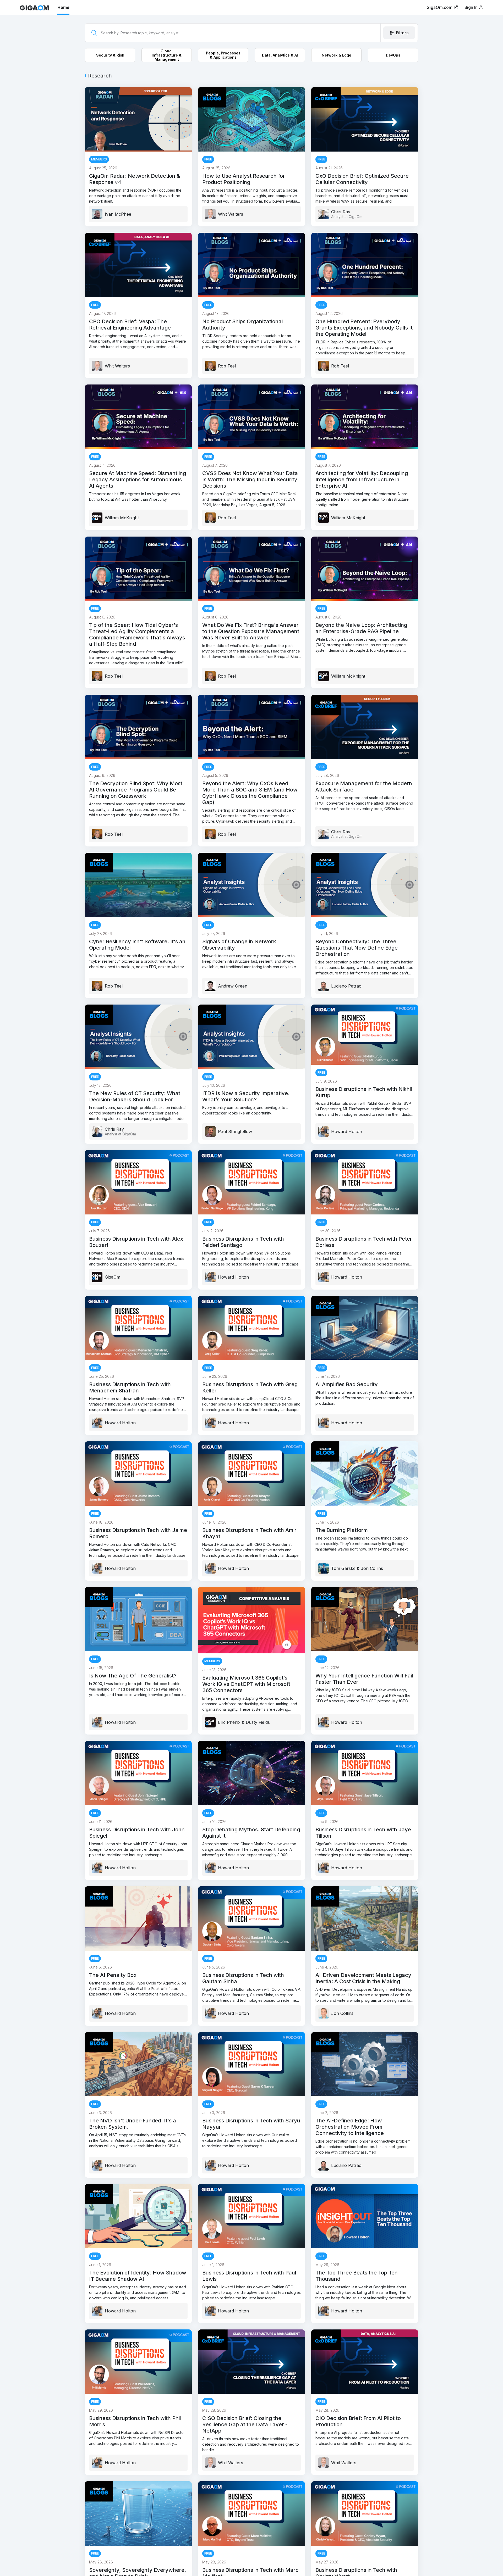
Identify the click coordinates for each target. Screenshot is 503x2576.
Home (63, 7)
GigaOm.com (439, 7)
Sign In (472, 7)
